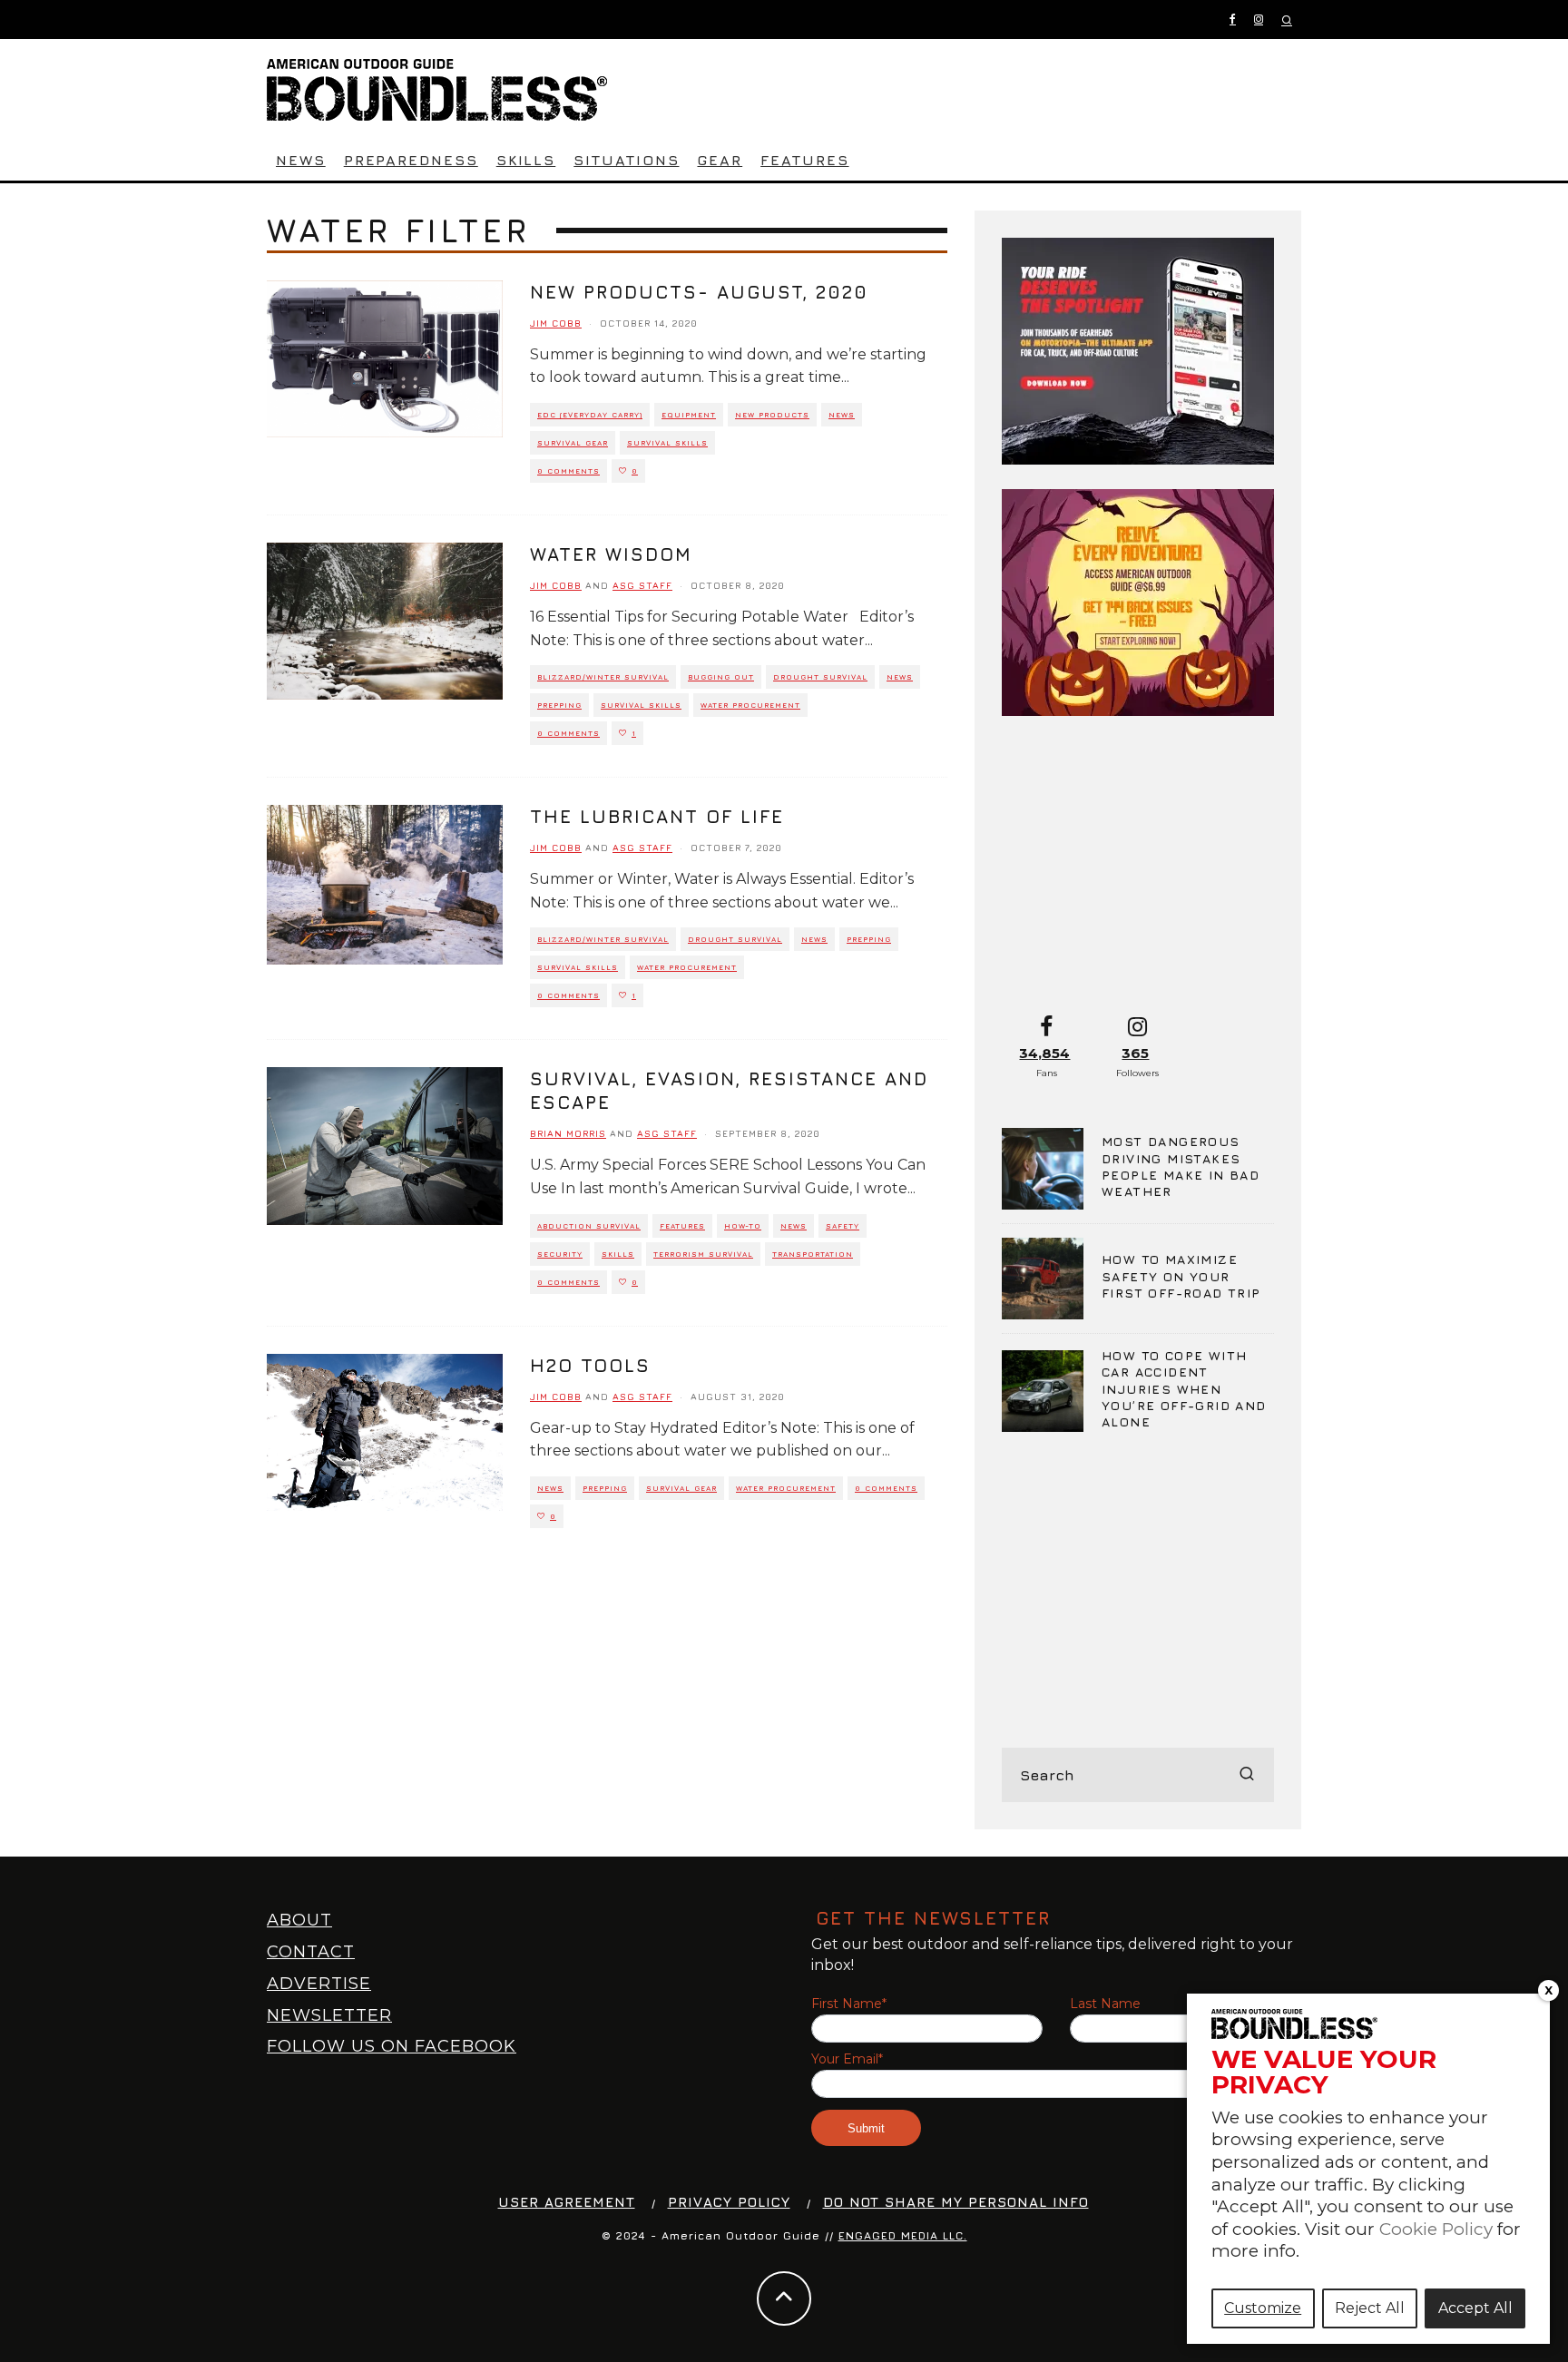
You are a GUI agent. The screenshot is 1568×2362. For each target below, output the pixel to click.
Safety (843, 1226)
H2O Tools (590, 1365)
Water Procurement (750, 705)
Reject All (1370, 2308)
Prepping (559, 705)
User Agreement (567, 2202)
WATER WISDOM (611, 554)
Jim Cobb (556, 323)
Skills (526, 160)
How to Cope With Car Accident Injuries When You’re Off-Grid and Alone (1184, 1388)
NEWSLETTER (329, 2015)
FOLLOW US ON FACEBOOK (392, 2046)
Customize (1263, 2308)
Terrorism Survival (703, 1254)
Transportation (813, 1254)
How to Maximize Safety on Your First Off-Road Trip (1181, 1275)
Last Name (1105, 2004)
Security (560, 1254)
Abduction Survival (589, 1226)
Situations (626, 160)
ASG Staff (642, 585)
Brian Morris (568, 1133)
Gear (720, 160)
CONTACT (311, 1952)
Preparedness (411, 160)
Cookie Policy (1436, 2229)
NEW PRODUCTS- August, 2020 (699, 292)
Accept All (1475, 2308)
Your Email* (847, 2059)
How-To (743, 1226)
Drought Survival (820, 677)
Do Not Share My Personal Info (956, 2202)
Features (804, 160)
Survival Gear (573, 443)
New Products (772, 415)
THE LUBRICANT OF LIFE (657, 816)
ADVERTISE (319, 1984)
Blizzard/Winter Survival (603, 677)
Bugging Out (721, 677)
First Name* (849, 2004)
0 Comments (568, 471)
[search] (1247, 1775)
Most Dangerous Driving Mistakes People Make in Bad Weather (1181, 1166)
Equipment (689, 415)
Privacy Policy (729, 2202)
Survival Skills (667, 443)
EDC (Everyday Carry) (590, 415)
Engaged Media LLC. (903, 2235)
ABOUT (299, 1920)
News (301, 160)
